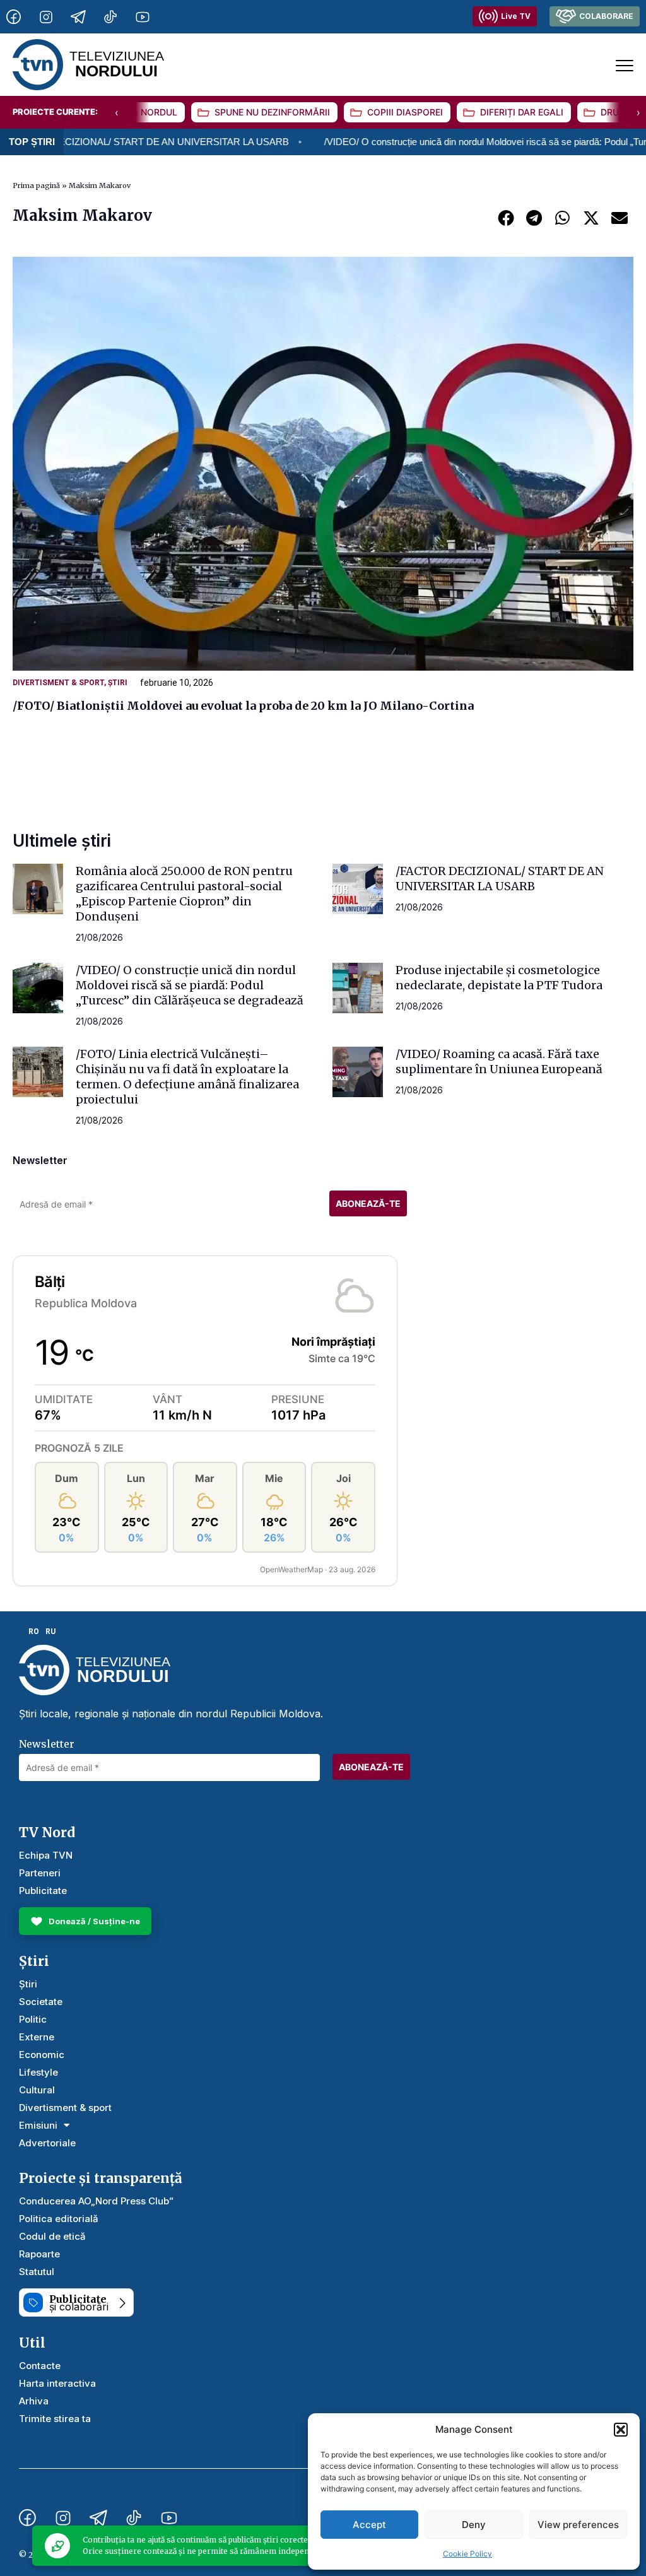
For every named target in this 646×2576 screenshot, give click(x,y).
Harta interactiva (57, 2383)
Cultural (37, 2090)
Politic (33, 2019)
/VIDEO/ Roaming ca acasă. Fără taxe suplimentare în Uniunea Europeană (499, 1062)
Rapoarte (39, 2254)
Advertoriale (47, 2143)
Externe (37, 2037)
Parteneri (40, 1873)
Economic (42, 2055)
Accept (369, 2525)
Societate (41, 2002)
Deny (474, 2525)
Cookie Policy (467, 2554)
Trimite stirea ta (55, 2419)
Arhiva (34, 2401)
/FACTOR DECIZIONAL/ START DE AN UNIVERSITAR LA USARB (500, 879)
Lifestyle (38, 2072)
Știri (118, 683)
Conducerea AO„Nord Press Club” (96, 2201)
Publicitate (43, 1891)
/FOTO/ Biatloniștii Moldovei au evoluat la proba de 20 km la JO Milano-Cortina (243, 706)
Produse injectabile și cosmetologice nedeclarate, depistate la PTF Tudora (499, 978)
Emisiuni (38, 2125)
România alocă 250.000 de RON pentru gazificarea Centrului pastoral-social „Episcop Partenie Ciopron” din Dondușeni (184, 894)
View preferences (578, 2525)
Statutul (37, 2272)
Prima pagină (36, 185)
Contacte (40, 2366)
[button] (621, 2430)
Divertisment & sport (58, 683)
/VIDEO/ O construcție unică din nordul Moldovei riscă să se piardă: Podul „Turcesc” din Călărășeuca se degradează (190, 985)
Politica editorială (59, 2219)
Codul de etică (52, 2236)
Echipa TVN (46, 1855)
